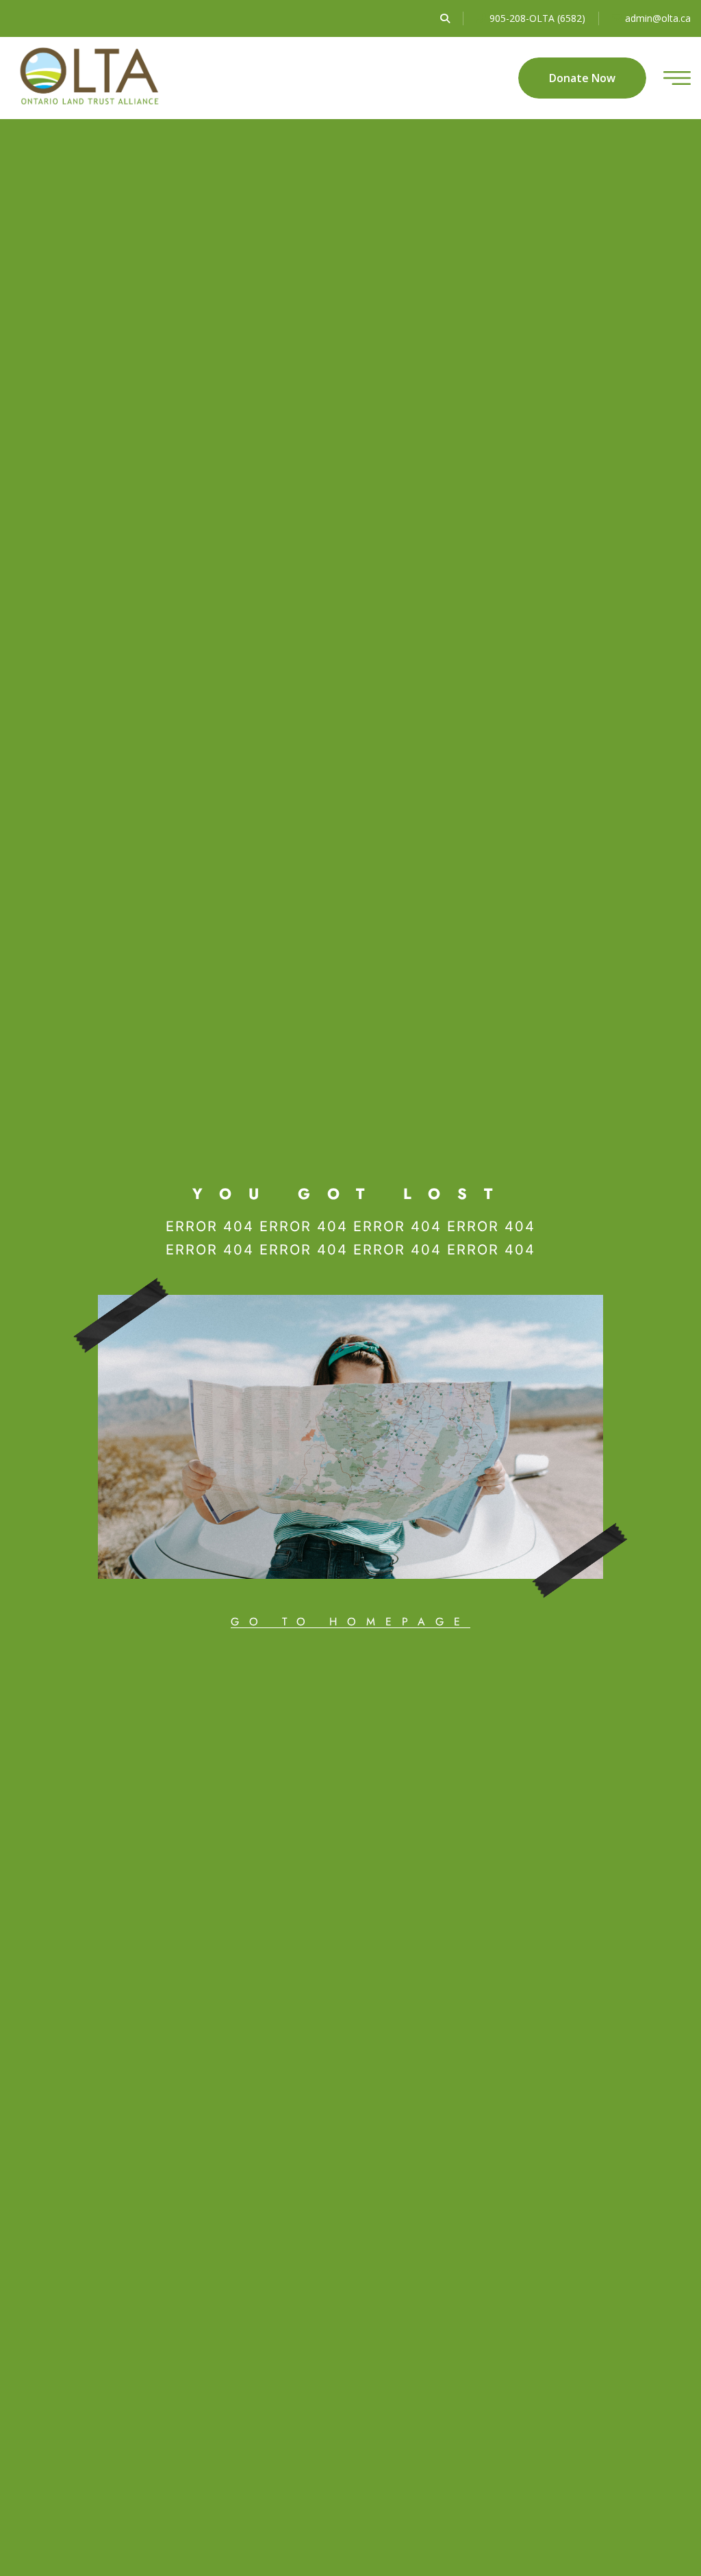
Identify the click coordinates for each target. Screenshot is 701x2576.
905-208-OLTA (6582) (537, 18)
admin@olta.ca (658, 18)
